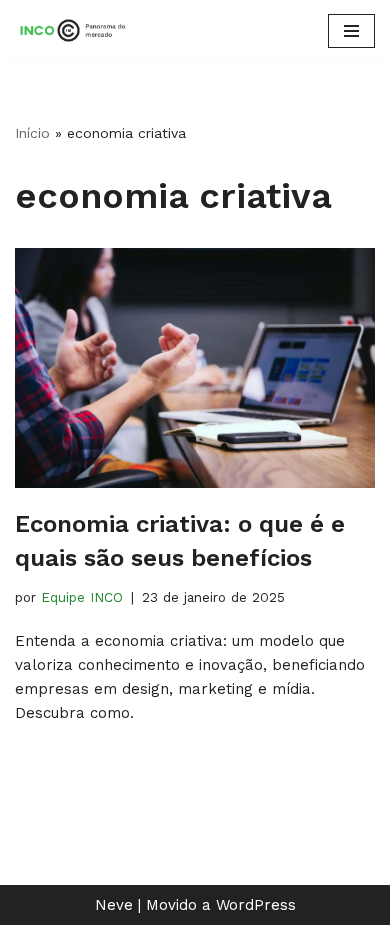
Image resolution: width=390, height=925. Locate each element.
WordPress (256, 905)
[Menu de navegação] (351, 31)
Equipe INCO (82, 597)
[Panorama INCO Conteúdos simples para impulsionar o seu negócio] (75, 30)
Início (32, 133)
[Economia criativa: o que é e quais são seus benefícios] (195, 368)
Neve (114, 905)
